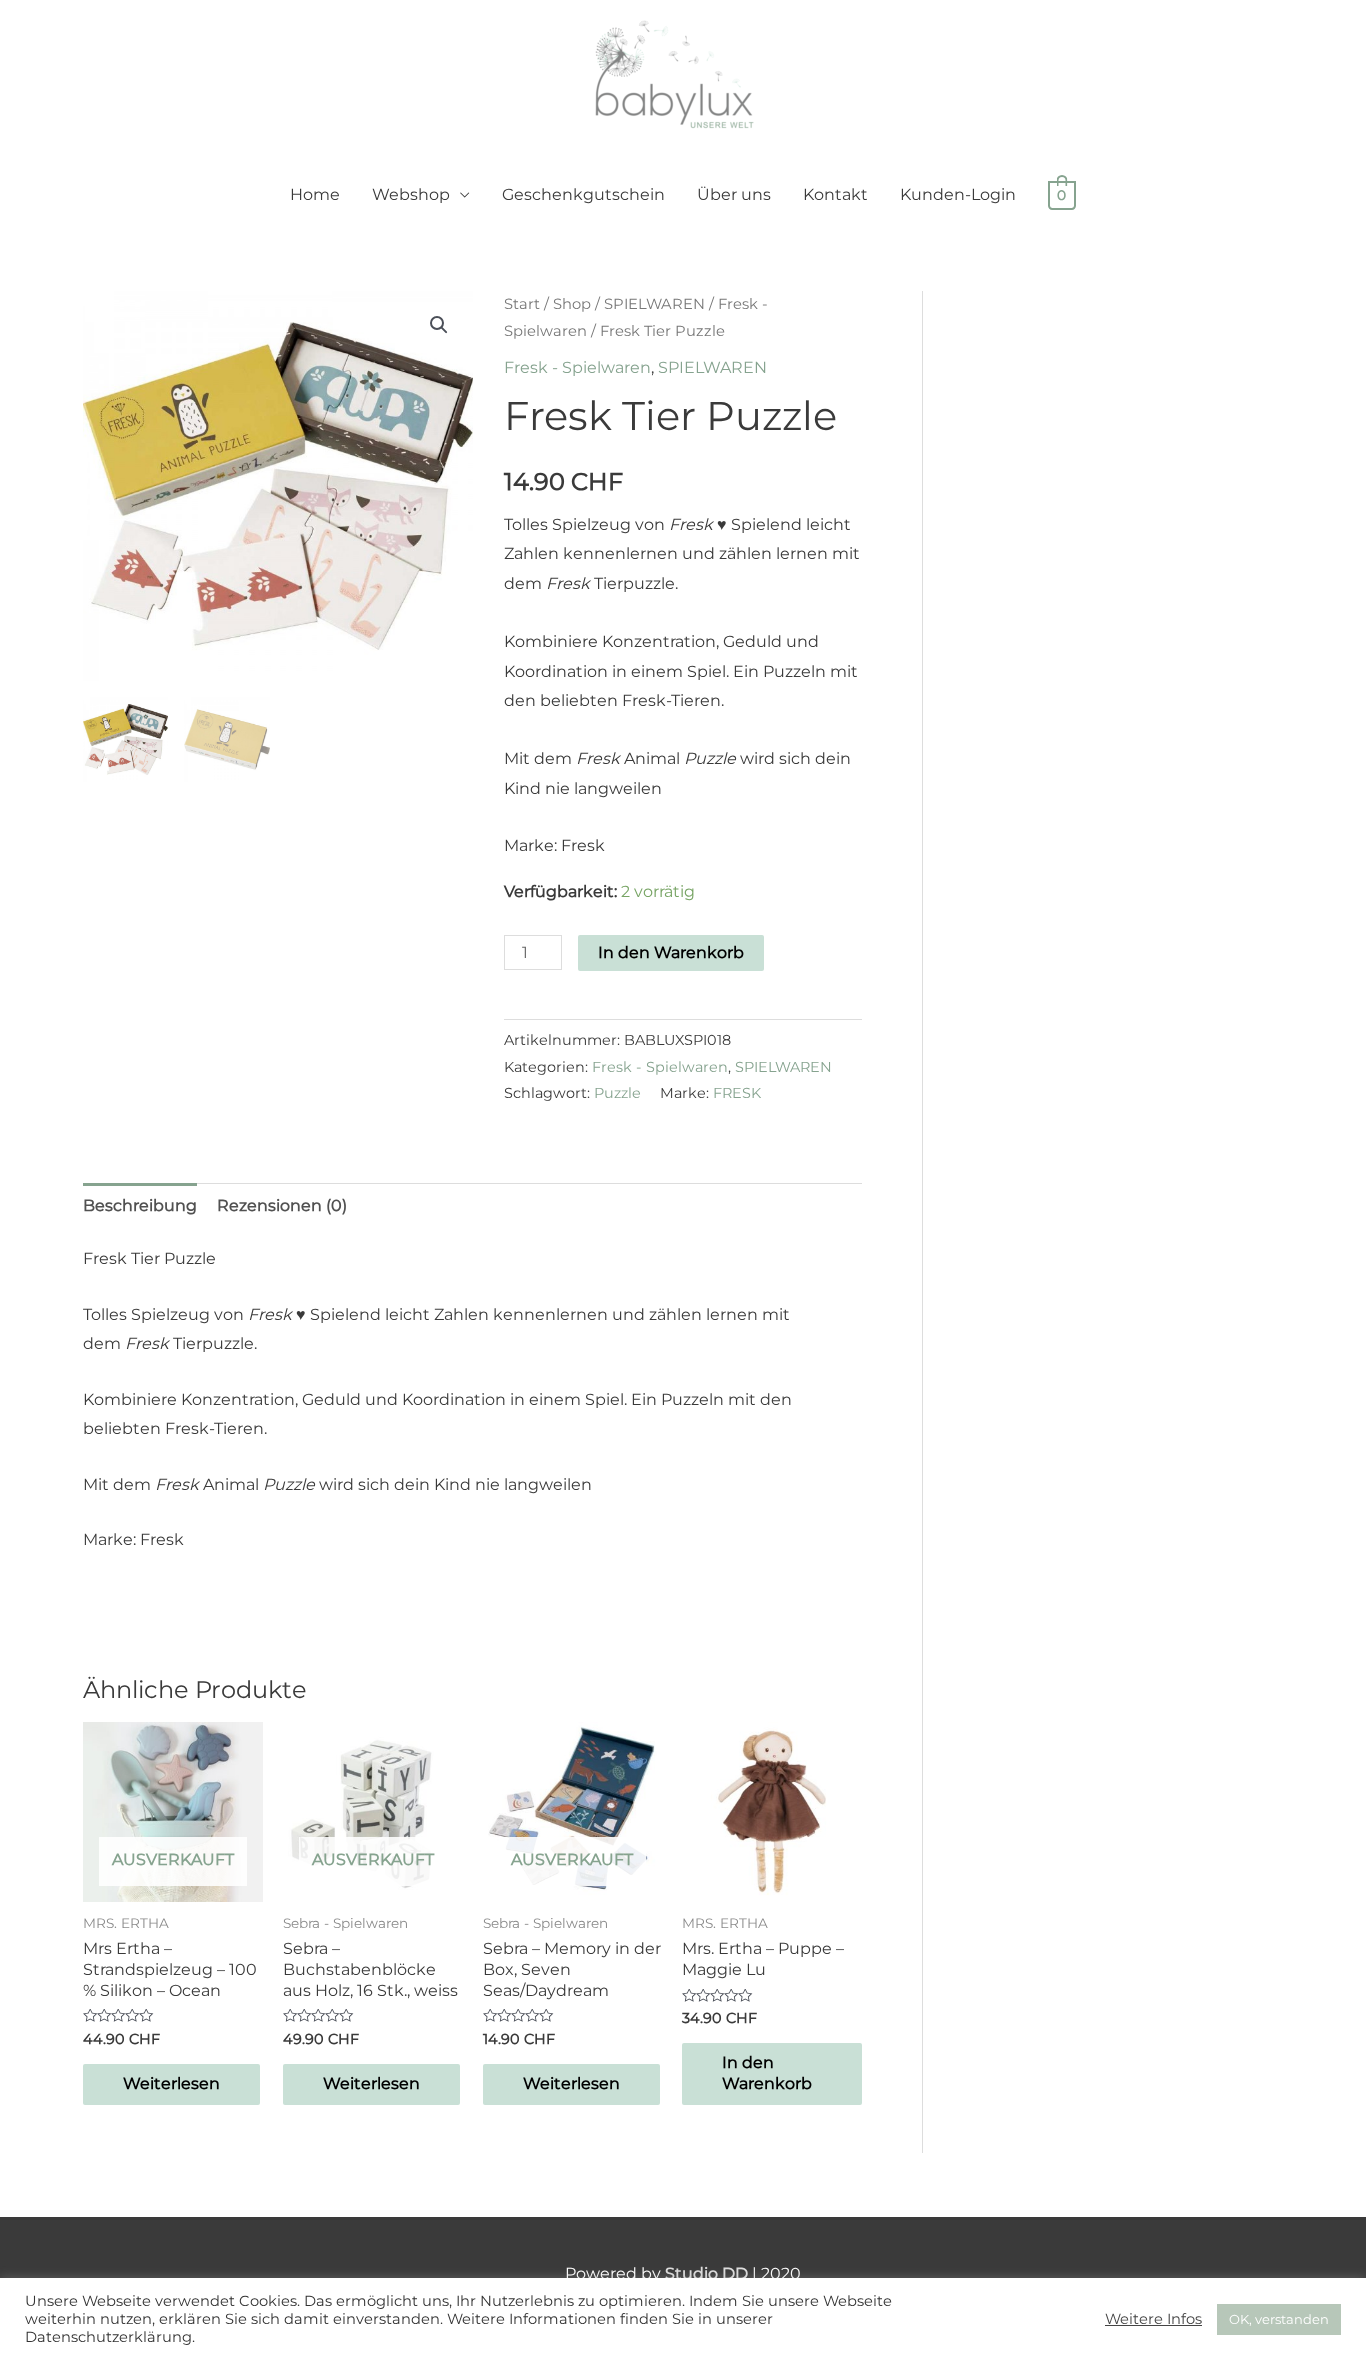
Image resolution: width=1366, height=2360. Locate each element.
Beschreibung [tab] (140, 1205)
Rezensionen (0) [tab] (282, 1205)
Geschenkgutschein (583, 194)
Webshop (411, 194)
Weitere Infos (1153, 2319)
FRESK (737, 1093)
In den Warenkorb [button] (767, 2073)
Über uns (734, 194)
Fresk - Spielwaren (577, 367)
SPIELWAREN (654, 304)
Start (522, 304)
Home (315, 194)
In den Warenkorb (671, 952)
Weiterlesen (171, 2083)
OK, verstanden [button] (1279, 2319)
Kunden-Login (958, 194)
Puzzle (617, 1093)
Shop (572, 304)
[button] (439, 325)
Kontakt (835, 194)
